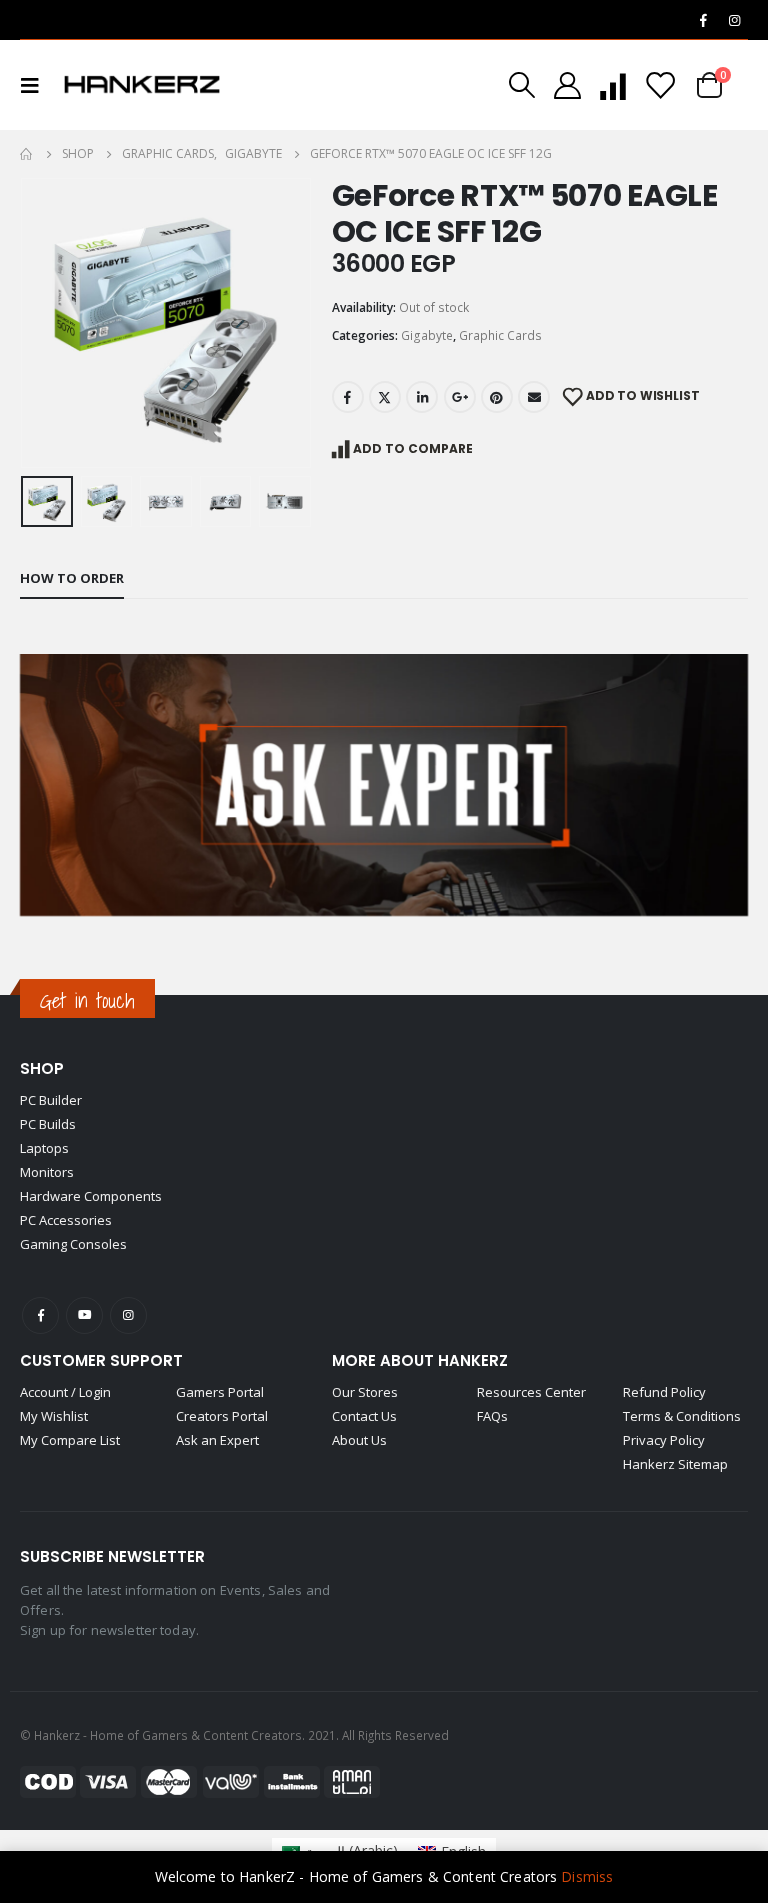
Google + (460, 397)
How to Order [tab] (72, 578)
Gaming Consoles (73, 1244)
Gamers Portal (220, 1392)
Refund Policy (664, 1392)
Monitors (47, 1172)
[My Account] (567, 85)
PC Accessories (66, 1220)
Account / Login (65, 1392)
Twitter (385, 397)
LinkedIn (422, 397)
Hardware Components (91, 1196)
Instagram (128, 1315)
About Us (359, 1440)
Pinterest (497, 397)
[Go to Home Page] (27, 154)
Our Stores (365, 1392)
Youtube (84, 1315)
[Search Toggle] (522, 85)
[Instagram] (734, 20)
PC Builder (51, 1100)
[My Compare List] (613, 85)
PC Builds (48, 1124)
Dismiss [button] (587, 1876)
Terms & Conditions (682, 1416)
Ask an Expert (217, 1440)
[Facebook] (703, 20)
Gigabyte (427, 335)
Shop (42, 1068)
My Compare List (70, 1440)
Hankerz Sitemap (675, 1464)
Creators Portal (222, 1416)
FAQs (492, 1416)
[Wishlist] (660, 85)
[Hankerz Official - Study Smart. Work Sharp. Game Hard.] (142, 85)
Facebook (348, 397)
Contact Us (364, 1416)
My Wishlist (54, 1416)
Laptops (44, 1148)
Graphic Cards (500, 335)
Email (534, 397)
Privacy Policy (664, 1440)
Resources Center (531, 1392)
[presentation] (45, 323)
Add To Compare (413, 448)
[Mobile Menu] (36, 85)
